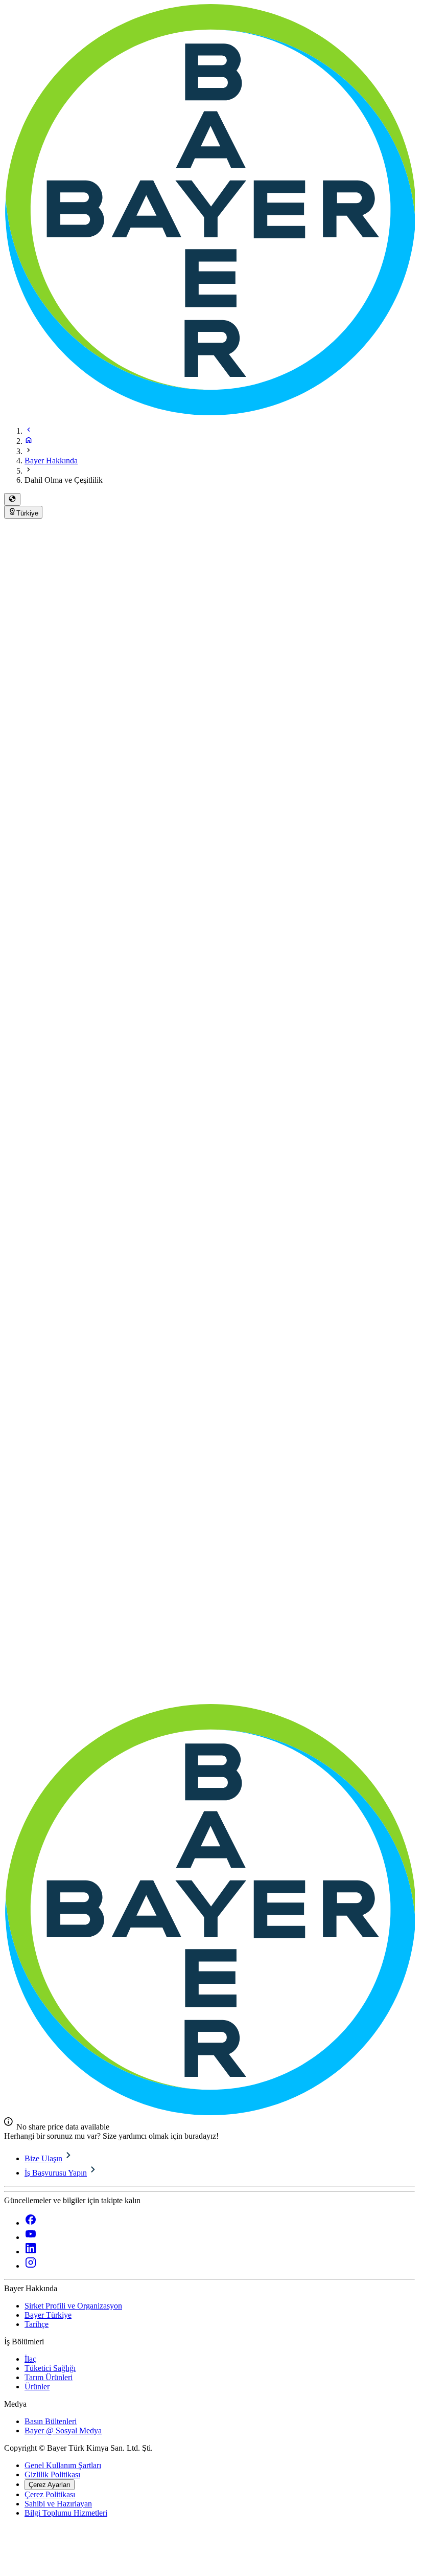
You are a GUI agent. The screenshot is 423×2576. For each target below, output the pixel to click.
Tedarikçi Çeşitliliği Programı (291, 1622)
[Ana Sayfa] (29, 441)
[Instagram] (31, 2266)
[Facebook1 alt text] (31, 2223)
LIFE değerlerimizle (197, 1380)
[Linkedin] (31, 2252)
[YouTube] (31, 2237)
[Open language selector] (12, 499)
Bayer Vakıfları (69, 1698)
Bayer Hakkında (51, 461)
